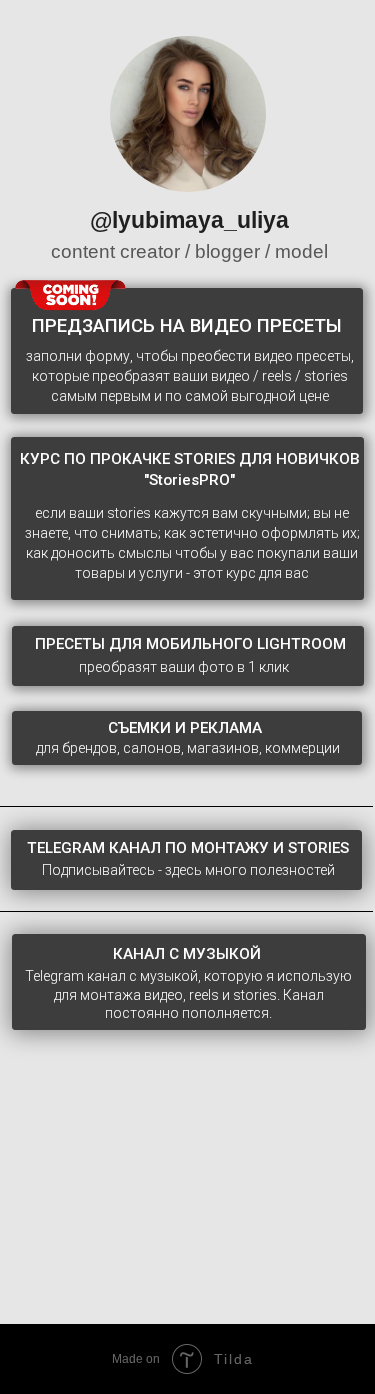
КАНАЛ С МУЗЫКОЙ (187, 954)
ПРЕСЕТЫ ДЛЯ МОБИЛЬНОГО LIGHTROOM (190, 644)
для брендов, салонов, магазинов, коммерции (188, 748)
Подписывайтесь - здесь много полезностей (188, 870)
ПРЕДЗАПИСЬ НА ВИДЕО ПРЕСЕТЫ (187, 326)
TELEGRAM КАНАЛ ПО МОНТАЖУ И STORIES (188, 848)
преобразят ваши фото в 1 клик (184, 667)
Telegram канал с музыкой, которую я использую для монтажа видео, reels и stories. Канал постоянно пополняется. (188, 995)
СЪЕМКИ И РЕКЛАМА (185, 728)
